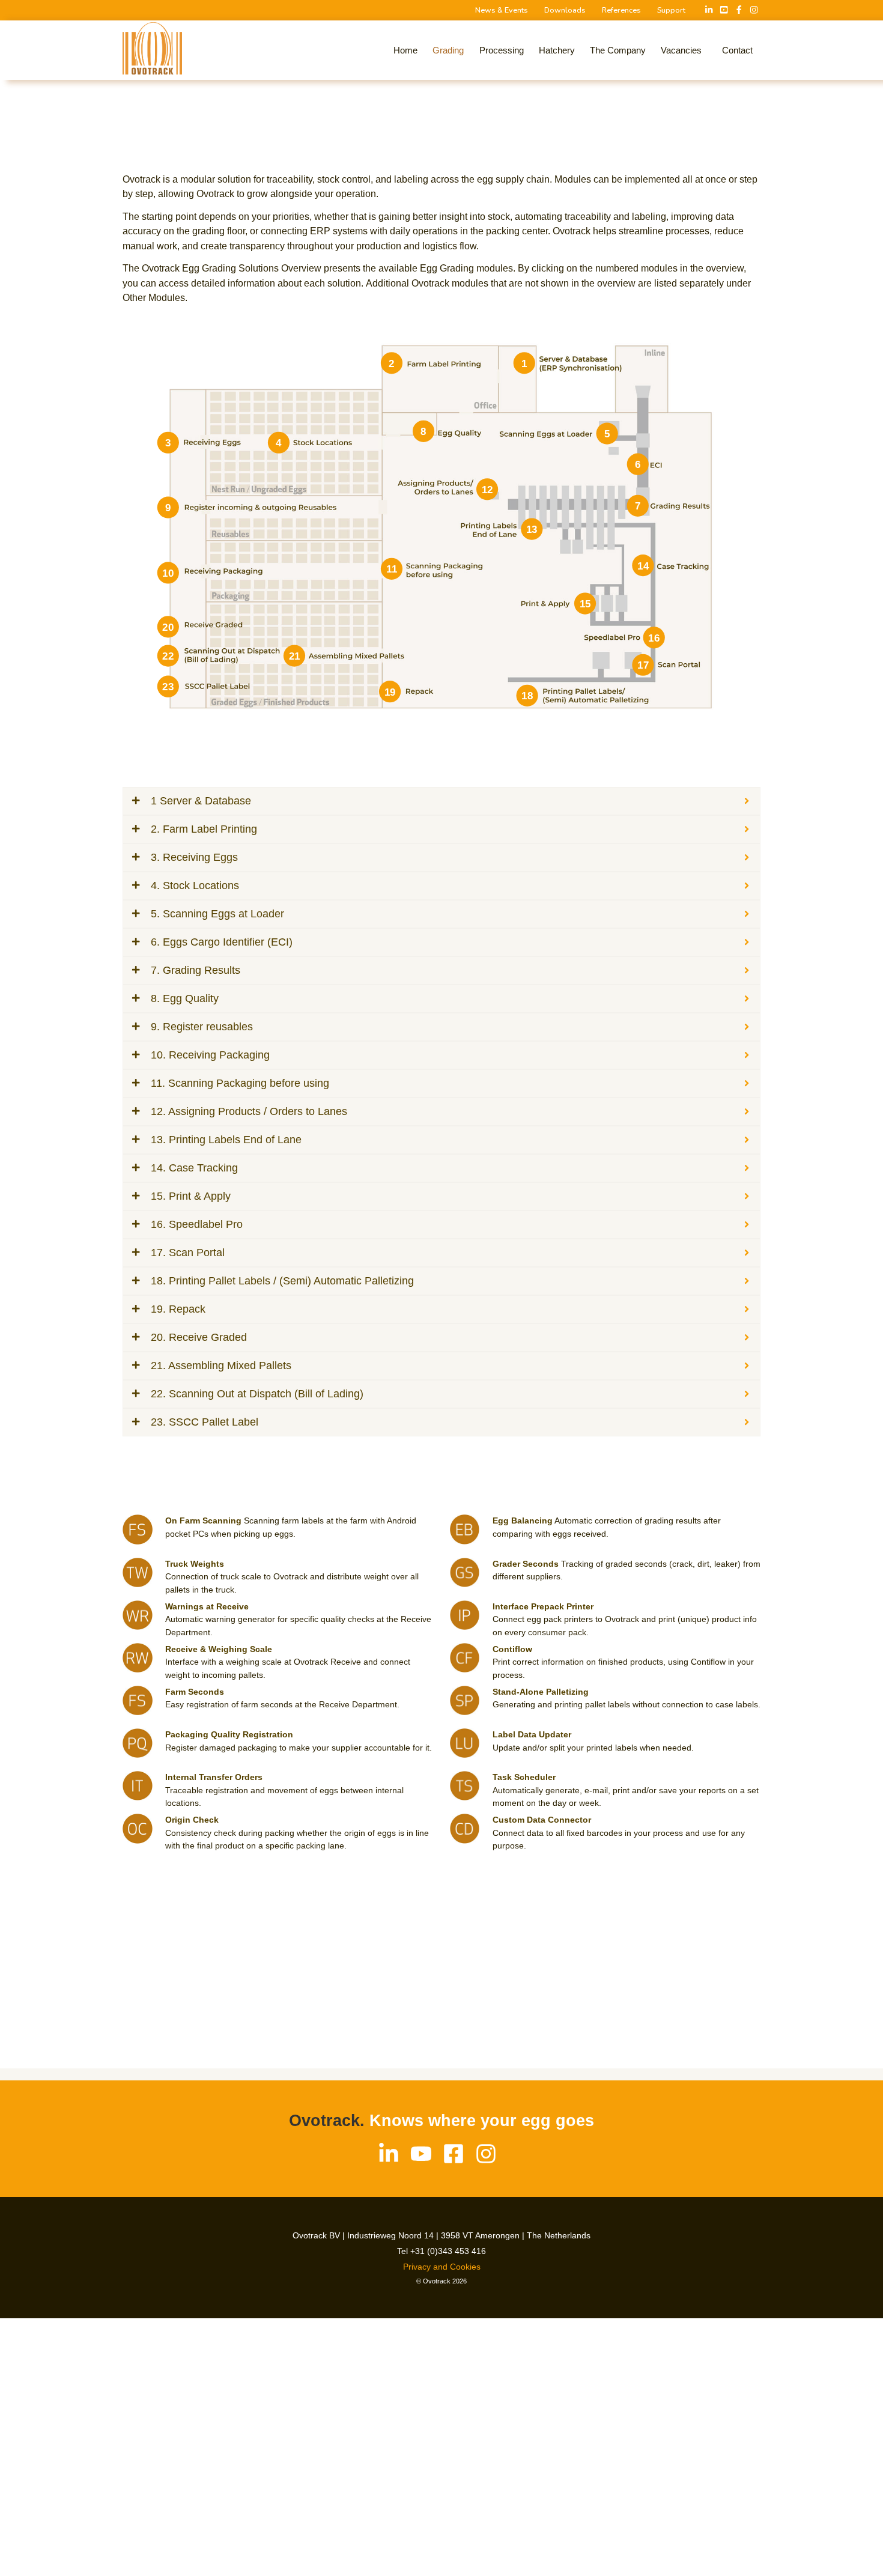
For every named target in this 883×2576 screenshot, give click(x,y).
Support (671, 10)
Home (405, 50)
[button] (684, 50)
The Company (618, 50)
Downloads (565, 10)
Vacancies (681, 50)
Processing (502, 50)
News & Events (502, 10)
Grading (448, 50)
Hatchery (557, 50)
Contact (737, 50)
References (621, 10)
